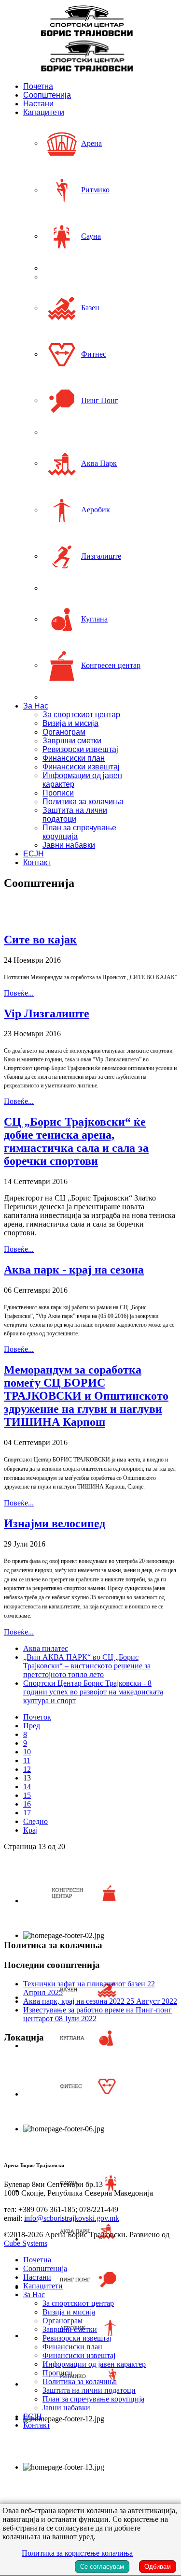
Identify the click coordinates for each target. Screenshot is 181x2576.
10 (27, 1752)
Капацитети (44, 112)
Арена (91, 143)
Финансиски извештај (81, 767)
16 (27, 1804)
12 (27, 1769)
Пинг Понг (100, 400)
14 (27, 1787)
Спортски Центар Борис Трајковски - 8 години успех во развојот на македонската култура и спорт (93, 1692)
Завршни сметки (72, 741)
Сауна (91, 236)
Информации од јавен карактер (94, 2364)
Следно (35, 1821)
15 (27, 1795)
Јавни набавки (69, 845)
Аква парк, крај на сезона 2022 (100, 2001)
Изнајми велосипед (55, 1523)
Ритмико (95, 190)
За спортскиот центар (81, 715)
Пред (32, 1726)
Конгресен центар (111, 665)
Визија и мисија (70, 723)
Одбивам (158, 2567)
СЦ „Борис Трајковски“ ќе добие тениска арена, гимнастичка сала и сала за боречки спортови (76, 1141)
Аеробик (96, 510)
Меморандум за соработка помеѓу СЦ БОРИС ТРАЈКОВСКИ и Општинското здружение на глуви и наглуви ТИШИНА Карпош (86, 1396)
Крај (30, 1830)
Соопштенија (47, 95)
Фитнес (94, 354)
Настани (38, 104)
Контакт (37, 862)
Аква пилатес (46, 1648)
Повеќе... (19, 993)
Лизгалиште (101, 556)
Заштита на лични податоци (75, 815)
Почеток (37, 1717)
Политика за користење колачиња (77, 2553)
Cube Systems (26, 2243)
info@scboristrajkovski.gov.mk (72, 2218)
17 (27, 1813)
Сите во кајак (40, 940)
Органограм (64, 732)
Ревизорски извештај (80, 749)
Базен (90, 308)
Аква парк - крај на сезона (74, 1270)
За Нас (36, 706)
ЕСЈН (34, 854)
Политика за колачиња (83, 802)
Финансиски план (74, 758)
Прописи (58, 793)
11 (27, 1760)
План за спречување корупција (93, 2399)
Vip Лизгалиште (47, 1013)
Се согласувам (102, 2567)
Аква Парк (99, 463)
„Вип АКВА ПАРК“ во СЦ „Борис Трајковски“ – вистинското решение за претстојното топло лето (87, 1666)
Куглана (94, 619)
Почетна (38, 86)
